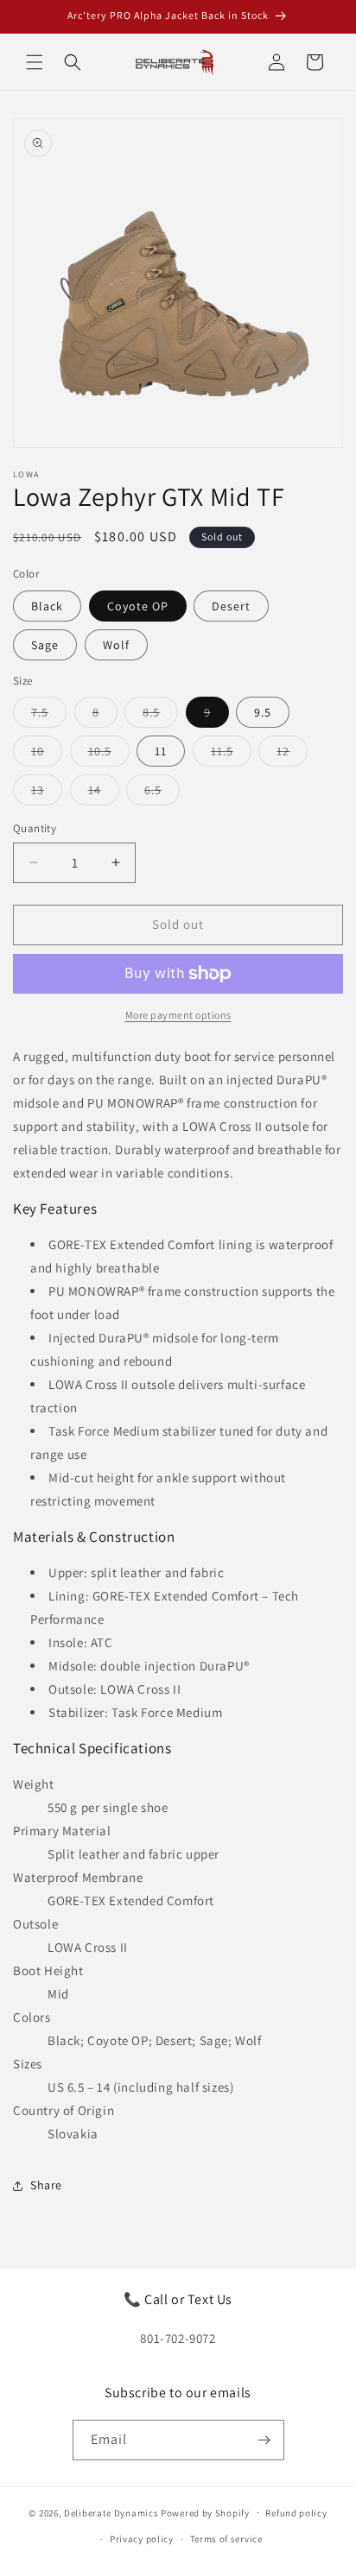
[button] (35, 62)
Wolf (116, 645)
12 (292, 754)
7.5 (49, 716)
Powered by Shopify (205, 2512)
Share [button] (46, 2185)
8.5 (160, 716)
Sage (45, 645)
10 (47, 754)
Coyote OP (138, 606)
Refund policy (296, 2513)
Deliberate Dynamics (111, 2512)
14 (104, 793)
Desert (231, 606)
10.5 (109, 754)
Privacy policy (142, 2539)
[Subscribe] (264, 2440)
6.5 (162, 793)
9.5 (263, 712)
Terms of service (226, 2539)
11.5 (231, 754)
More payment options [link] (178, 1015)
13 (47, 793)
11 (161, 751)
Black (47, 606)
